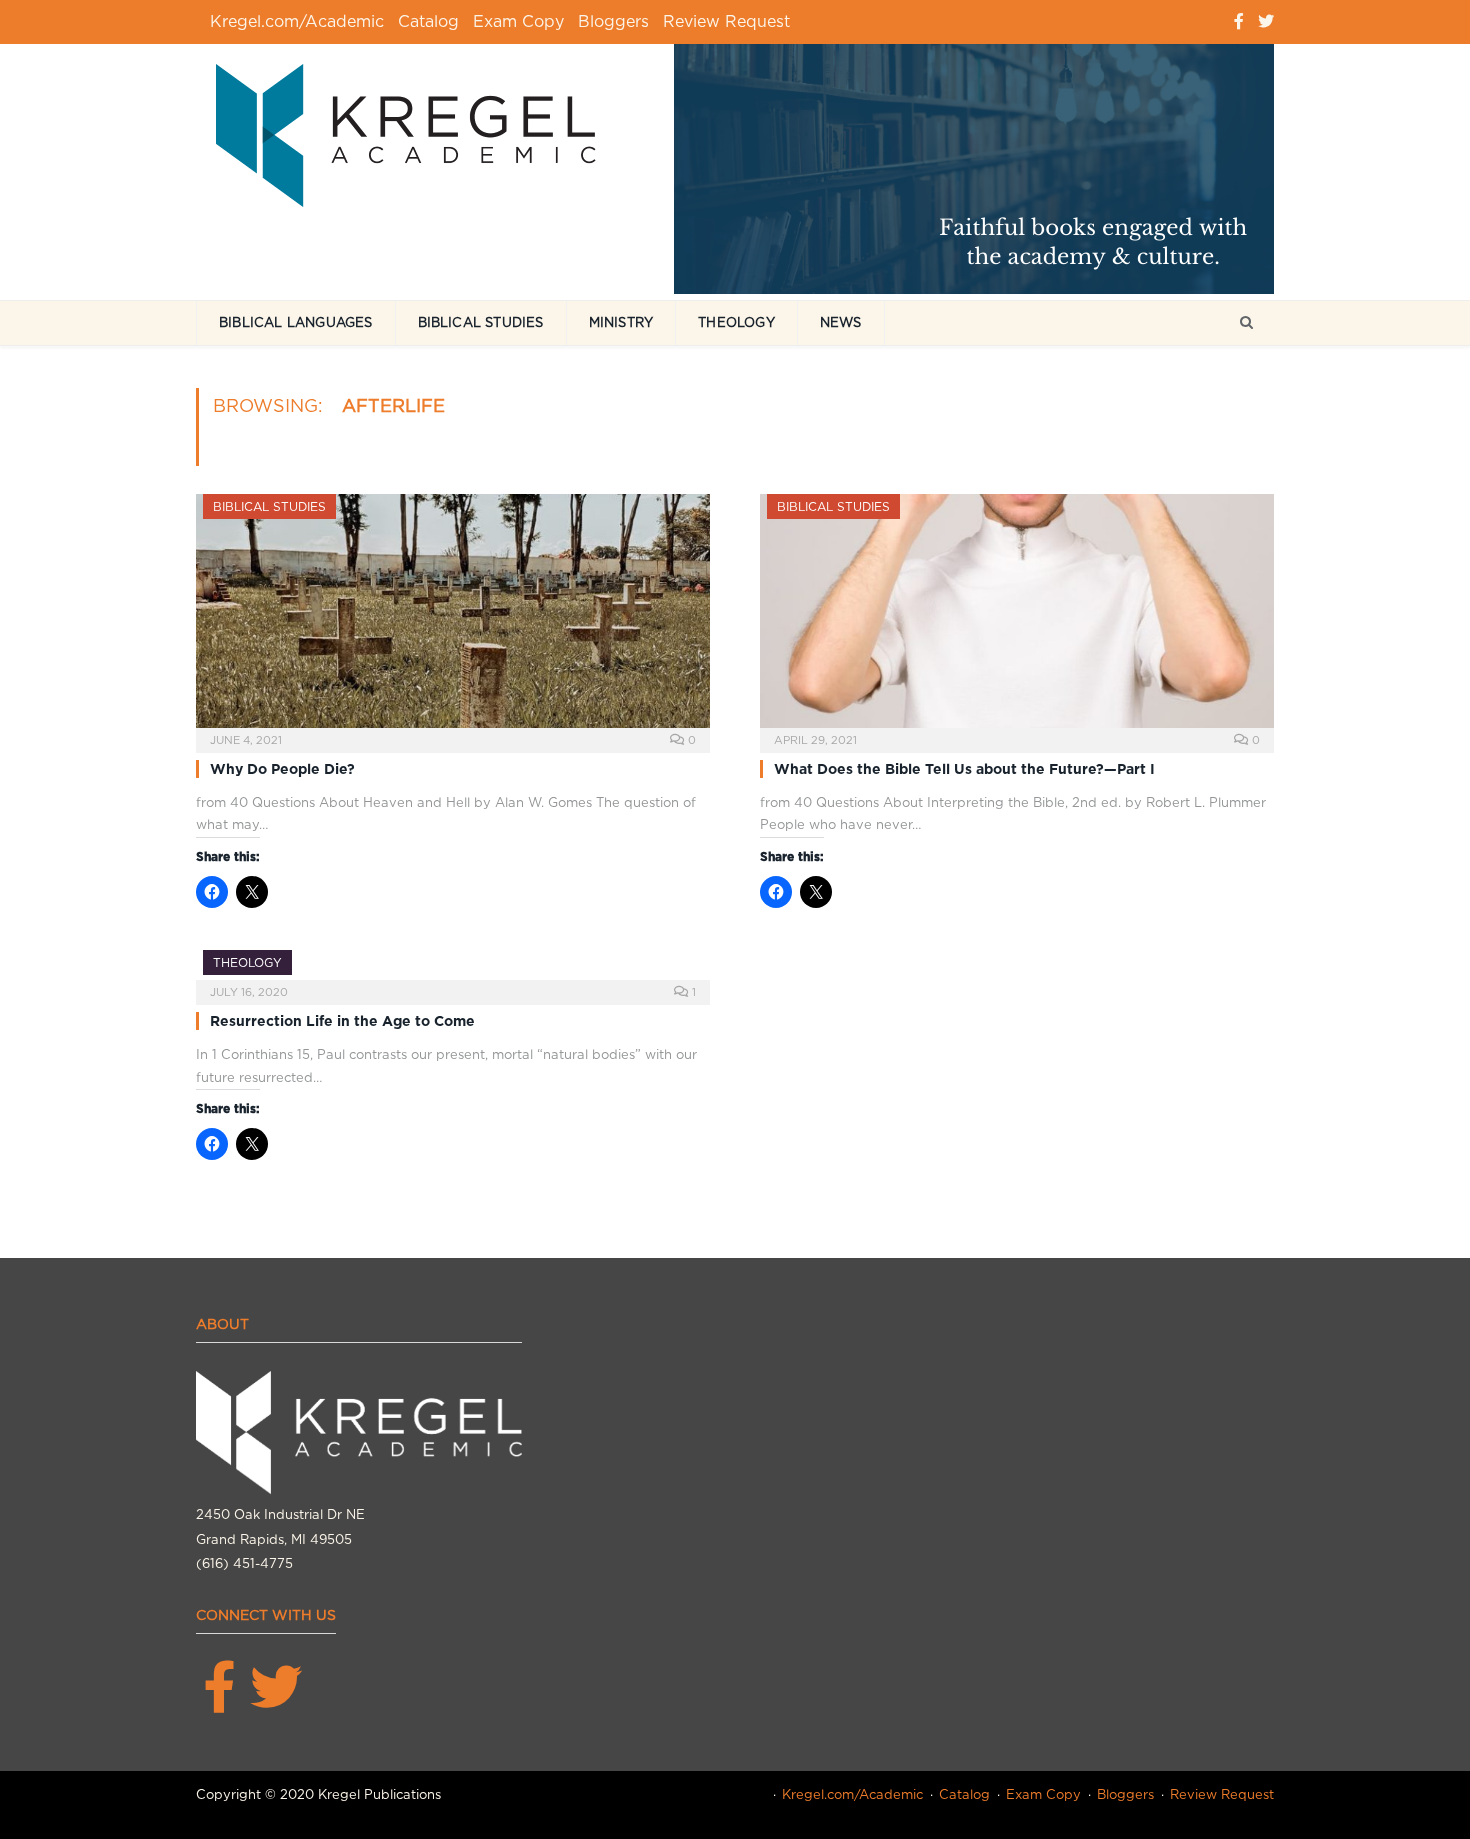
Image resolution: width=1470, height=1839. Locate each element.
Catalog (428, 21)
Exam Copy (518, 21)
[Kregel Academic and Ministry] (416, 131)
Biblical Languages (296, 322)
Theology (736, 322)
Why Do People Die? (282, 769)
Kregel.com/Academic (297, 21)
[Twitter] (1266, 21)
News (841, 322)
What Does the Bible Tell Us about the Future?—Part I (964, 769)
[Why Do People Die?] (453, 617)
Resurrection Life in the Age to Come (342, 1021)
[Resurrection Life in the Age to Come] (453, 971)
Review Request (726, 21)
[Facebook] (1239, 21)
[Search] (1246, 323)
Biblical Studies (481, 322)
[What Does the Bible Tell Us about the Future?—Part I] (1017, 617)
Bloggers (613, 21)
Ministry (621, 322)
